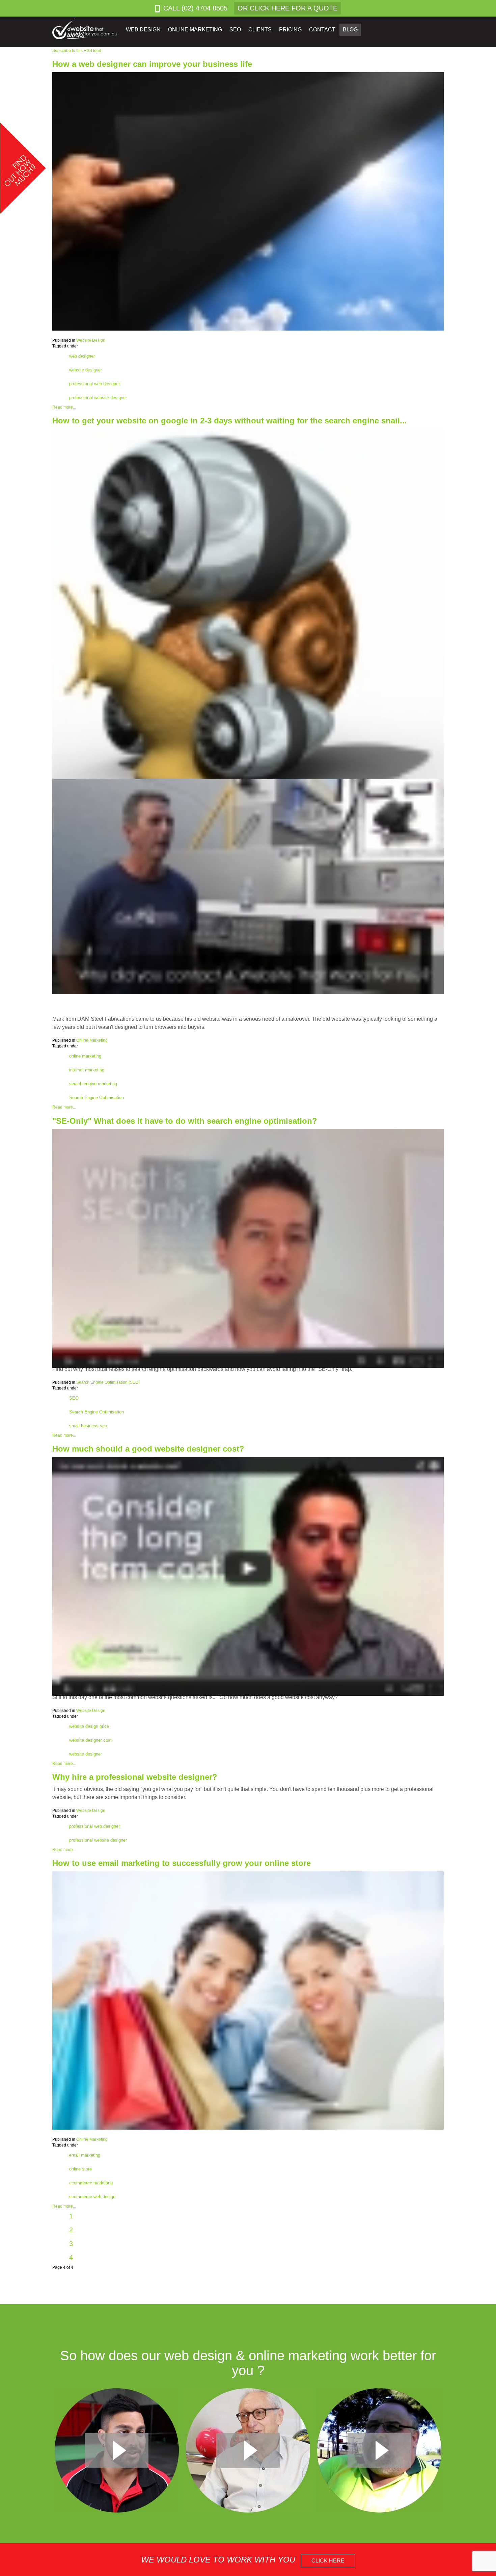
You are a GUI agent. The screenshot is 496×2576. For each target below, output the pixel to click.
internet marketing (87, 1070)
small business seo (88, 1426)
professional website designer (98, 398)
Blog (350, 30)
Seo (235, 30)
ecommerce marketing (91, 2183)
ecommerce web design (92, 2197)
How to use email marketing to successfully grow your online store (182, 1863)
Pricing (290, 30)
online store (80, 2169)
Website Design (91, 340)
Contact (322, 30)
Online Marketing (195, 30)
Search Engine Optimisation (97, 1098)
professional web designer (94, 384)
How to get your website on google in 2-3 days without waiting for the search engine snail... (230, 421)
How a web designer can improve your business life (152, 64)
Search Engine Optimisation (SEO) (108, 1382)
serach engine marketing (93, 1084)
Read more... (64, 407)
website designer (86, 370)
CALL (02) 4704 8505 (195, 8)
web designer (82, 356)
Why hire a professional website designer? (135, 1777)
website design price (89, 1726)
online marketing (85, 1056)
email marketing (85, 2155)
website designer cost (90, 1740)
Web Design (143, 30)
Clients (260, 30)
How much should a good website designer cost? (148, 1449)
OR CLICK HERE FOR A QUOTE (287, 8)
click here (328, 2561)
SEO (74, 1398)
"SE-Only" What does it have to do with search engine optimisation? (185, 1121)
